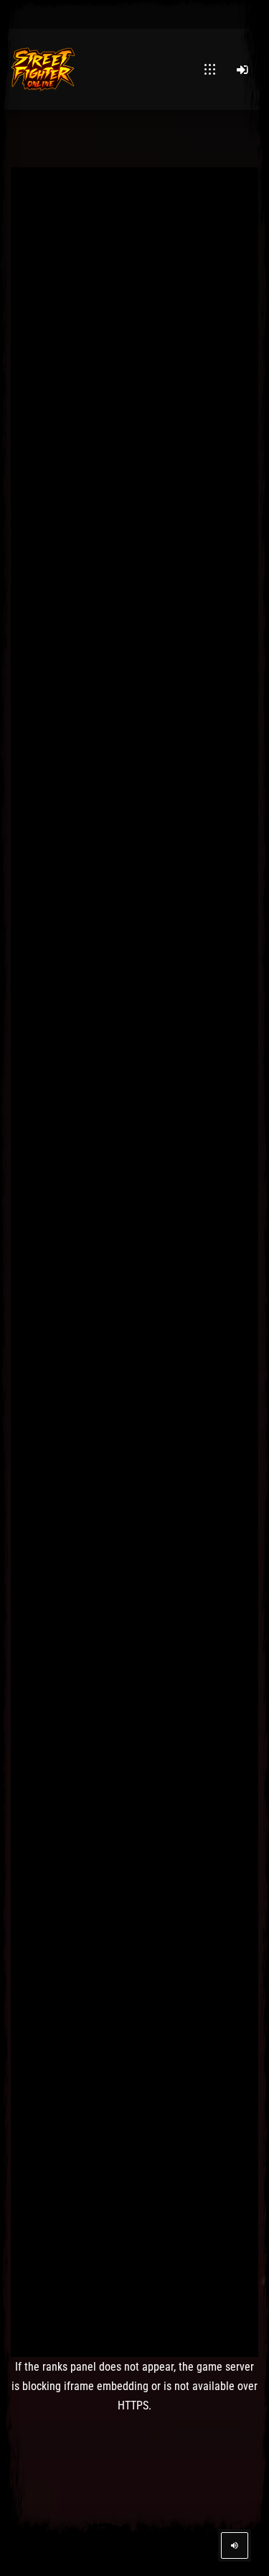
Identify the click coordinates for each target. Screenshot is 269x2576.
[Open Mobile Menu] (210, 70)
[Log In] (242, 70)
